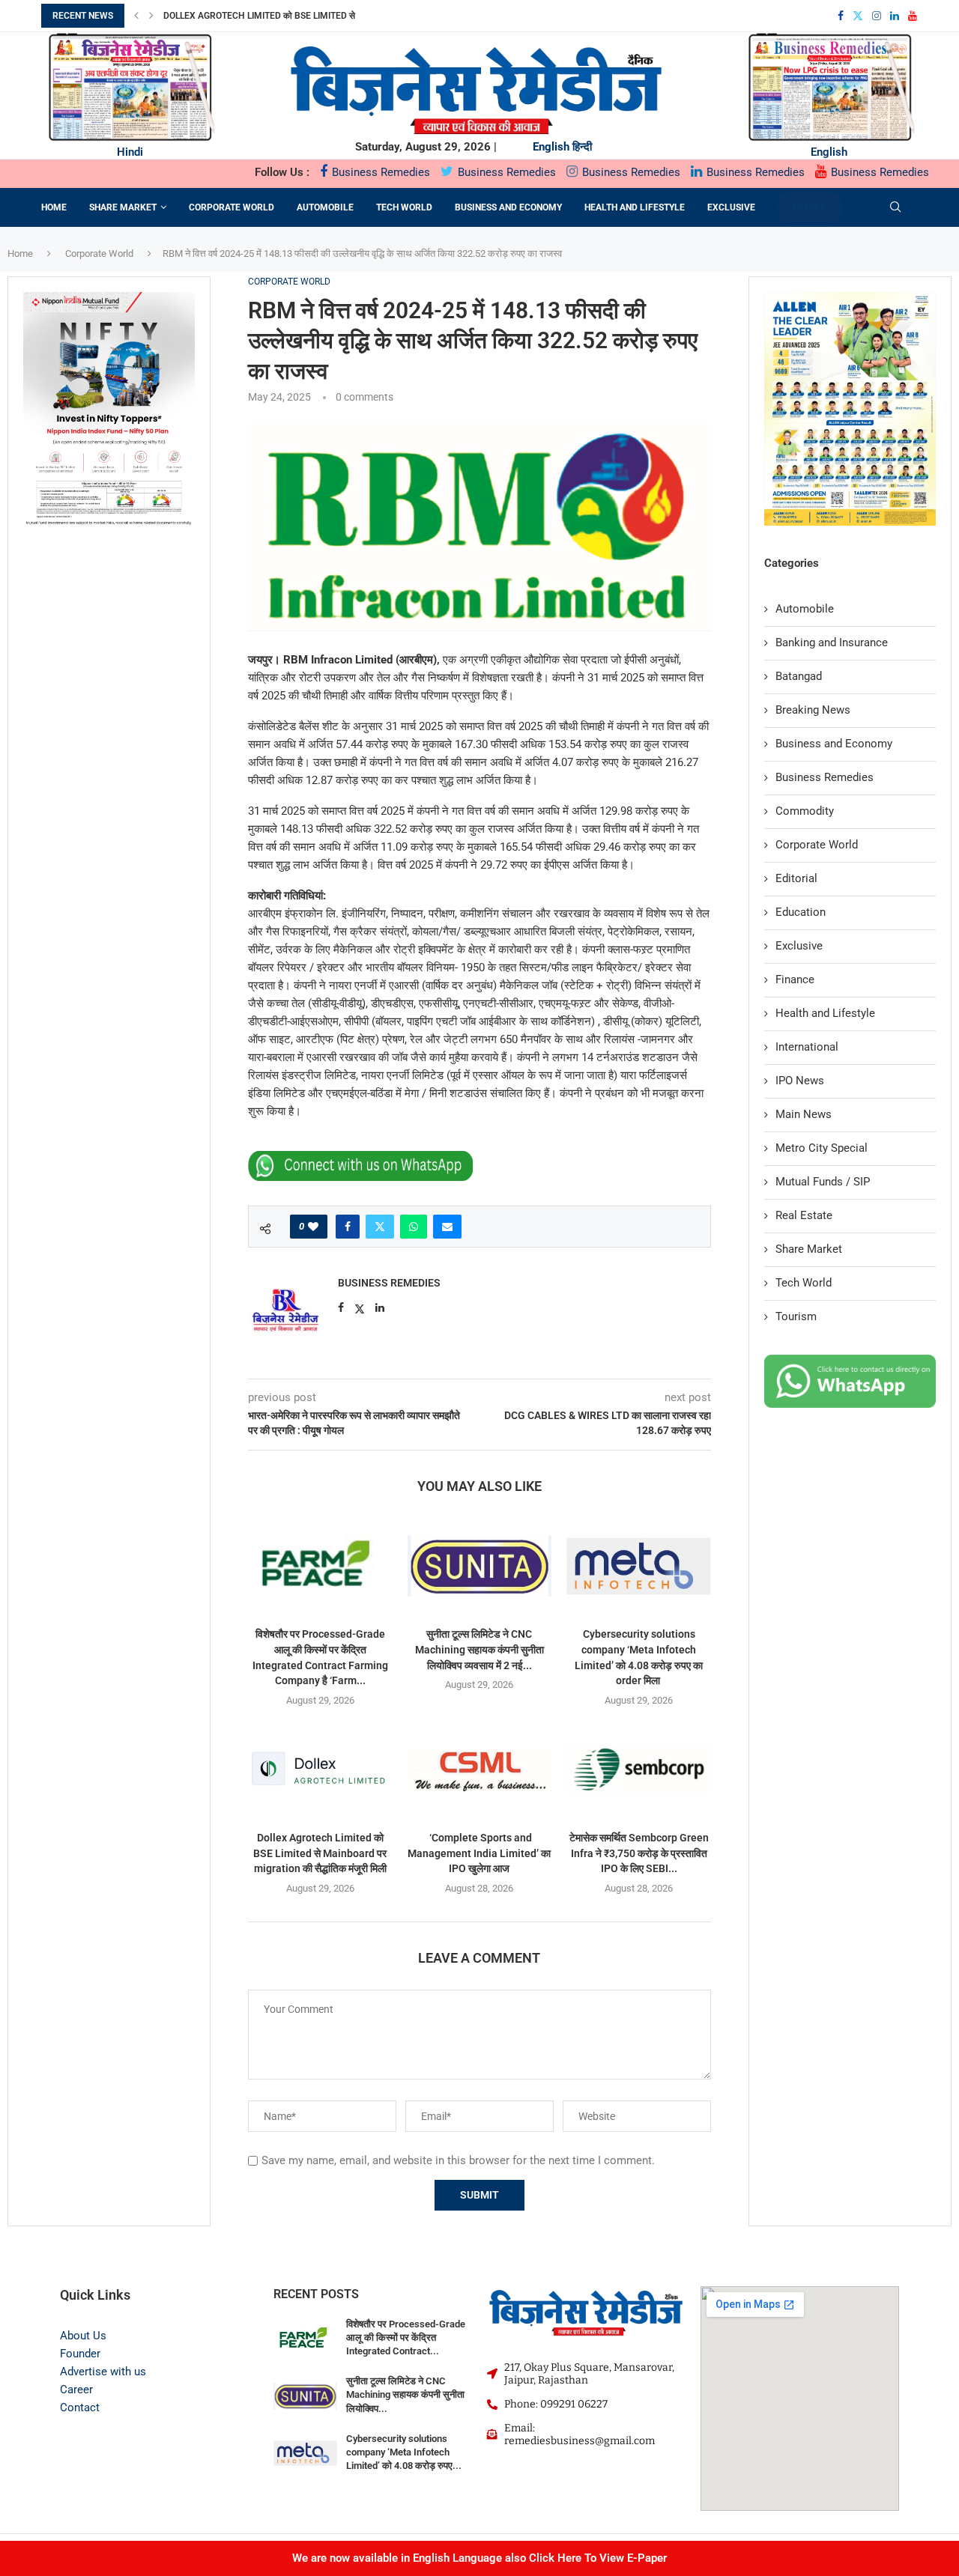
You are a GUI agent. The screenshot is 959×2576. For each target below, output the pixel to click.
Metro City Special (822, 1148)
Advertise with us (103, 2372)
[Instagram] (877, 16)
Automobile (325, 207)
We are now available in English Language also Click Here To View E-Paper (479, 2558)
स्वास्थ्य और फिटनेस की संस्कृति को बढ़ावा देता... (242, 16)
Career (76, 2390)
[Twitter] (858, 16)
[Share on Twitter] (380, 1227)
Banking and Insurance (832, 643)
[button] (136, 16)
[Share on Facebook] (348, 1227)
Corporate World (232, 207)
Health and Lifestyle (635, 207)
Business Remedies (379, 172)
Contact (80, 2408)
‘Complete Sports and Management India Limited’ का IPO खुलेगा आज (479, 1853)
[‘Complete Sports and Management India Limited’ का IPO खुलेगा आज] (480, 1770)
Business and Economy (508, 207)
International (807, 1047)
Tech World (404, 207)
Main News (804, 1114)
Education (801, 912)
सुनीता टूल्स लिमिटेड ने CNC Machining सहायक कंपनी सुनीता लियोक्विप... (405, 2394)
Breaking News (813, 710)
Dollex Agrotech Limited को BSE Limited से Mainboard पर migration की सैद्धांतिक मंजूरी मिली (320, 1853)
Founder (80, 2354)
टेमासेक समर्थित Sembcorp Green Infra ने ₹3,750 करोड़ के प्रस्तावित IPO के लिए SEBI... (639, 1853)
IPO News (800, 1081)
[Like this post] (313, 1227)
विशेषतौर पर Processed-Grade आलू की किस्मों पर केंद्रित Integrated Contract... (406, 2337)
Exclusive (731, 207)
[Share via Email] (447, 1227)
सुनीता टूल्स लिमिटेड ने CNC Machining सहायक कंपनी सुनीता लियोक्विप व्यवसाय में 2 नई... (479, 1649)
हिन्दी (582, 147)
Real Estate (804, 1215)
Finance (795, 979)
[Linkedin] (895, 16)
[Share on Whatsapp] (414, 1227)
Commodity (805, 811)
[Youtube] (913, 16)
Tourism (796, 1316)
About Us (83, 2336)
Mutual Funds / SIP (823, 1182)
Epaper (810, 207)
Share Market (123, 207)
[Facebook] (841, 16)
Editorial (796, 878)
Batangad (799, 676)
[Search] (895, 207)
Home (54, 207)
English (551, 147)
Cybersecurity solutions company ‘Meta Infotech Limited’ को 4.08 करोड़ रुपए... (404, 2452)
